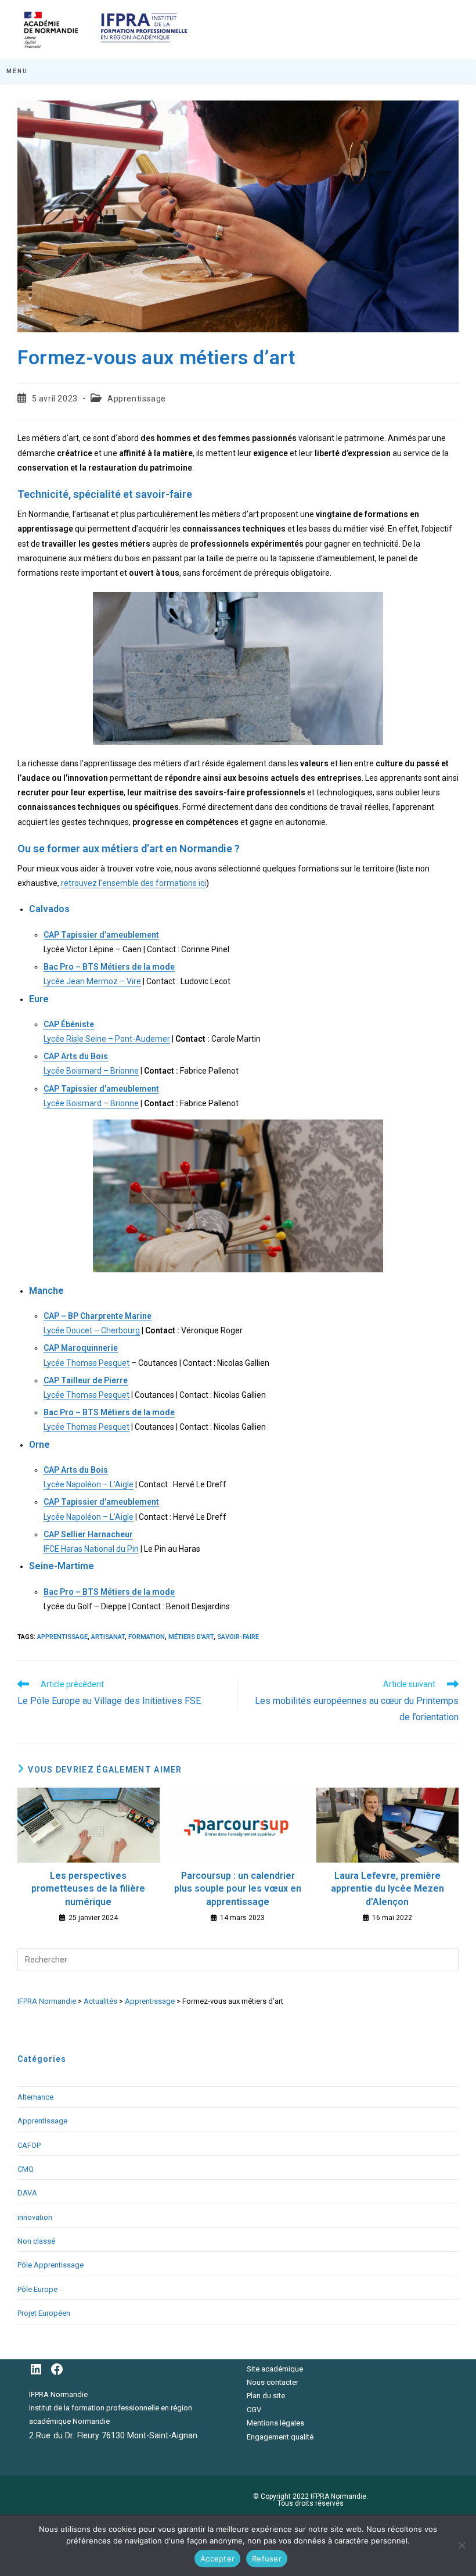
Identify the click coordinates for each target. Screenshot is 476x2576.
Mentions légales (275, 2423)
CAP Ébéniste (69, 1024)
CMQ (26, 2169)
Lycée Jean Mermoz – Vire (92, 981)
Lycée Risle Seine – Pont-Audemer (107, 1039)
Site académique (275, 2369)
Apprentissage (137, 399)
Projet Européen (44, 2313)
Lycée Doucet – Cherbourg (92, 1330)
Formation (147, 1637)
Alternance (35, 2097)
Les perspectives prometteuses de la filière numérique (88, 1889)
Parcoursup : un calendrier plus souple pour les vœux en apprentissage (238, 1889)
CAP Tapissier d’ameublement (101, 935)
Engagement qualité (280, 2437)
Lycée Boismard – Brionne (91, 1071)
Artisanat (108, 1637)
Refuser (267, 2559)
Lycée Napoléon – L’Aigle (89, 1484)
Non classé (36, 2241)
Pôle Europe (37, 2289)
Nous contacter (273, 2382)
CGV (254, 2410)
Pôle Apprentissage (51, 2265)
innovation (35, 2217)
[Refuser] (461, 2545)
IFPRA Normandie (58, 2394)
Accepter (217, 2559)
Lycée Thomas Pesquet (86, 1363)
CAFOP (29, 2145)
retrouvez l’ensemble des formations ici (134, 883)
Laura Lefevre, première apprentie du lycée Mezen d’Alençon (387, 1889)
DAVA (27, 2193)
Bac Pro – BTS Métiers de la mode (109, 967)
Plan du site (266, 2396)
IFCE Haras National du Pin (91, 1549)
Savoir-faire (238, 1637)
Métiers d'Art (191, 1637)
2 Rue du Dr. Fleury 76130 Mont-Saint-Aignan (113, 2435)
